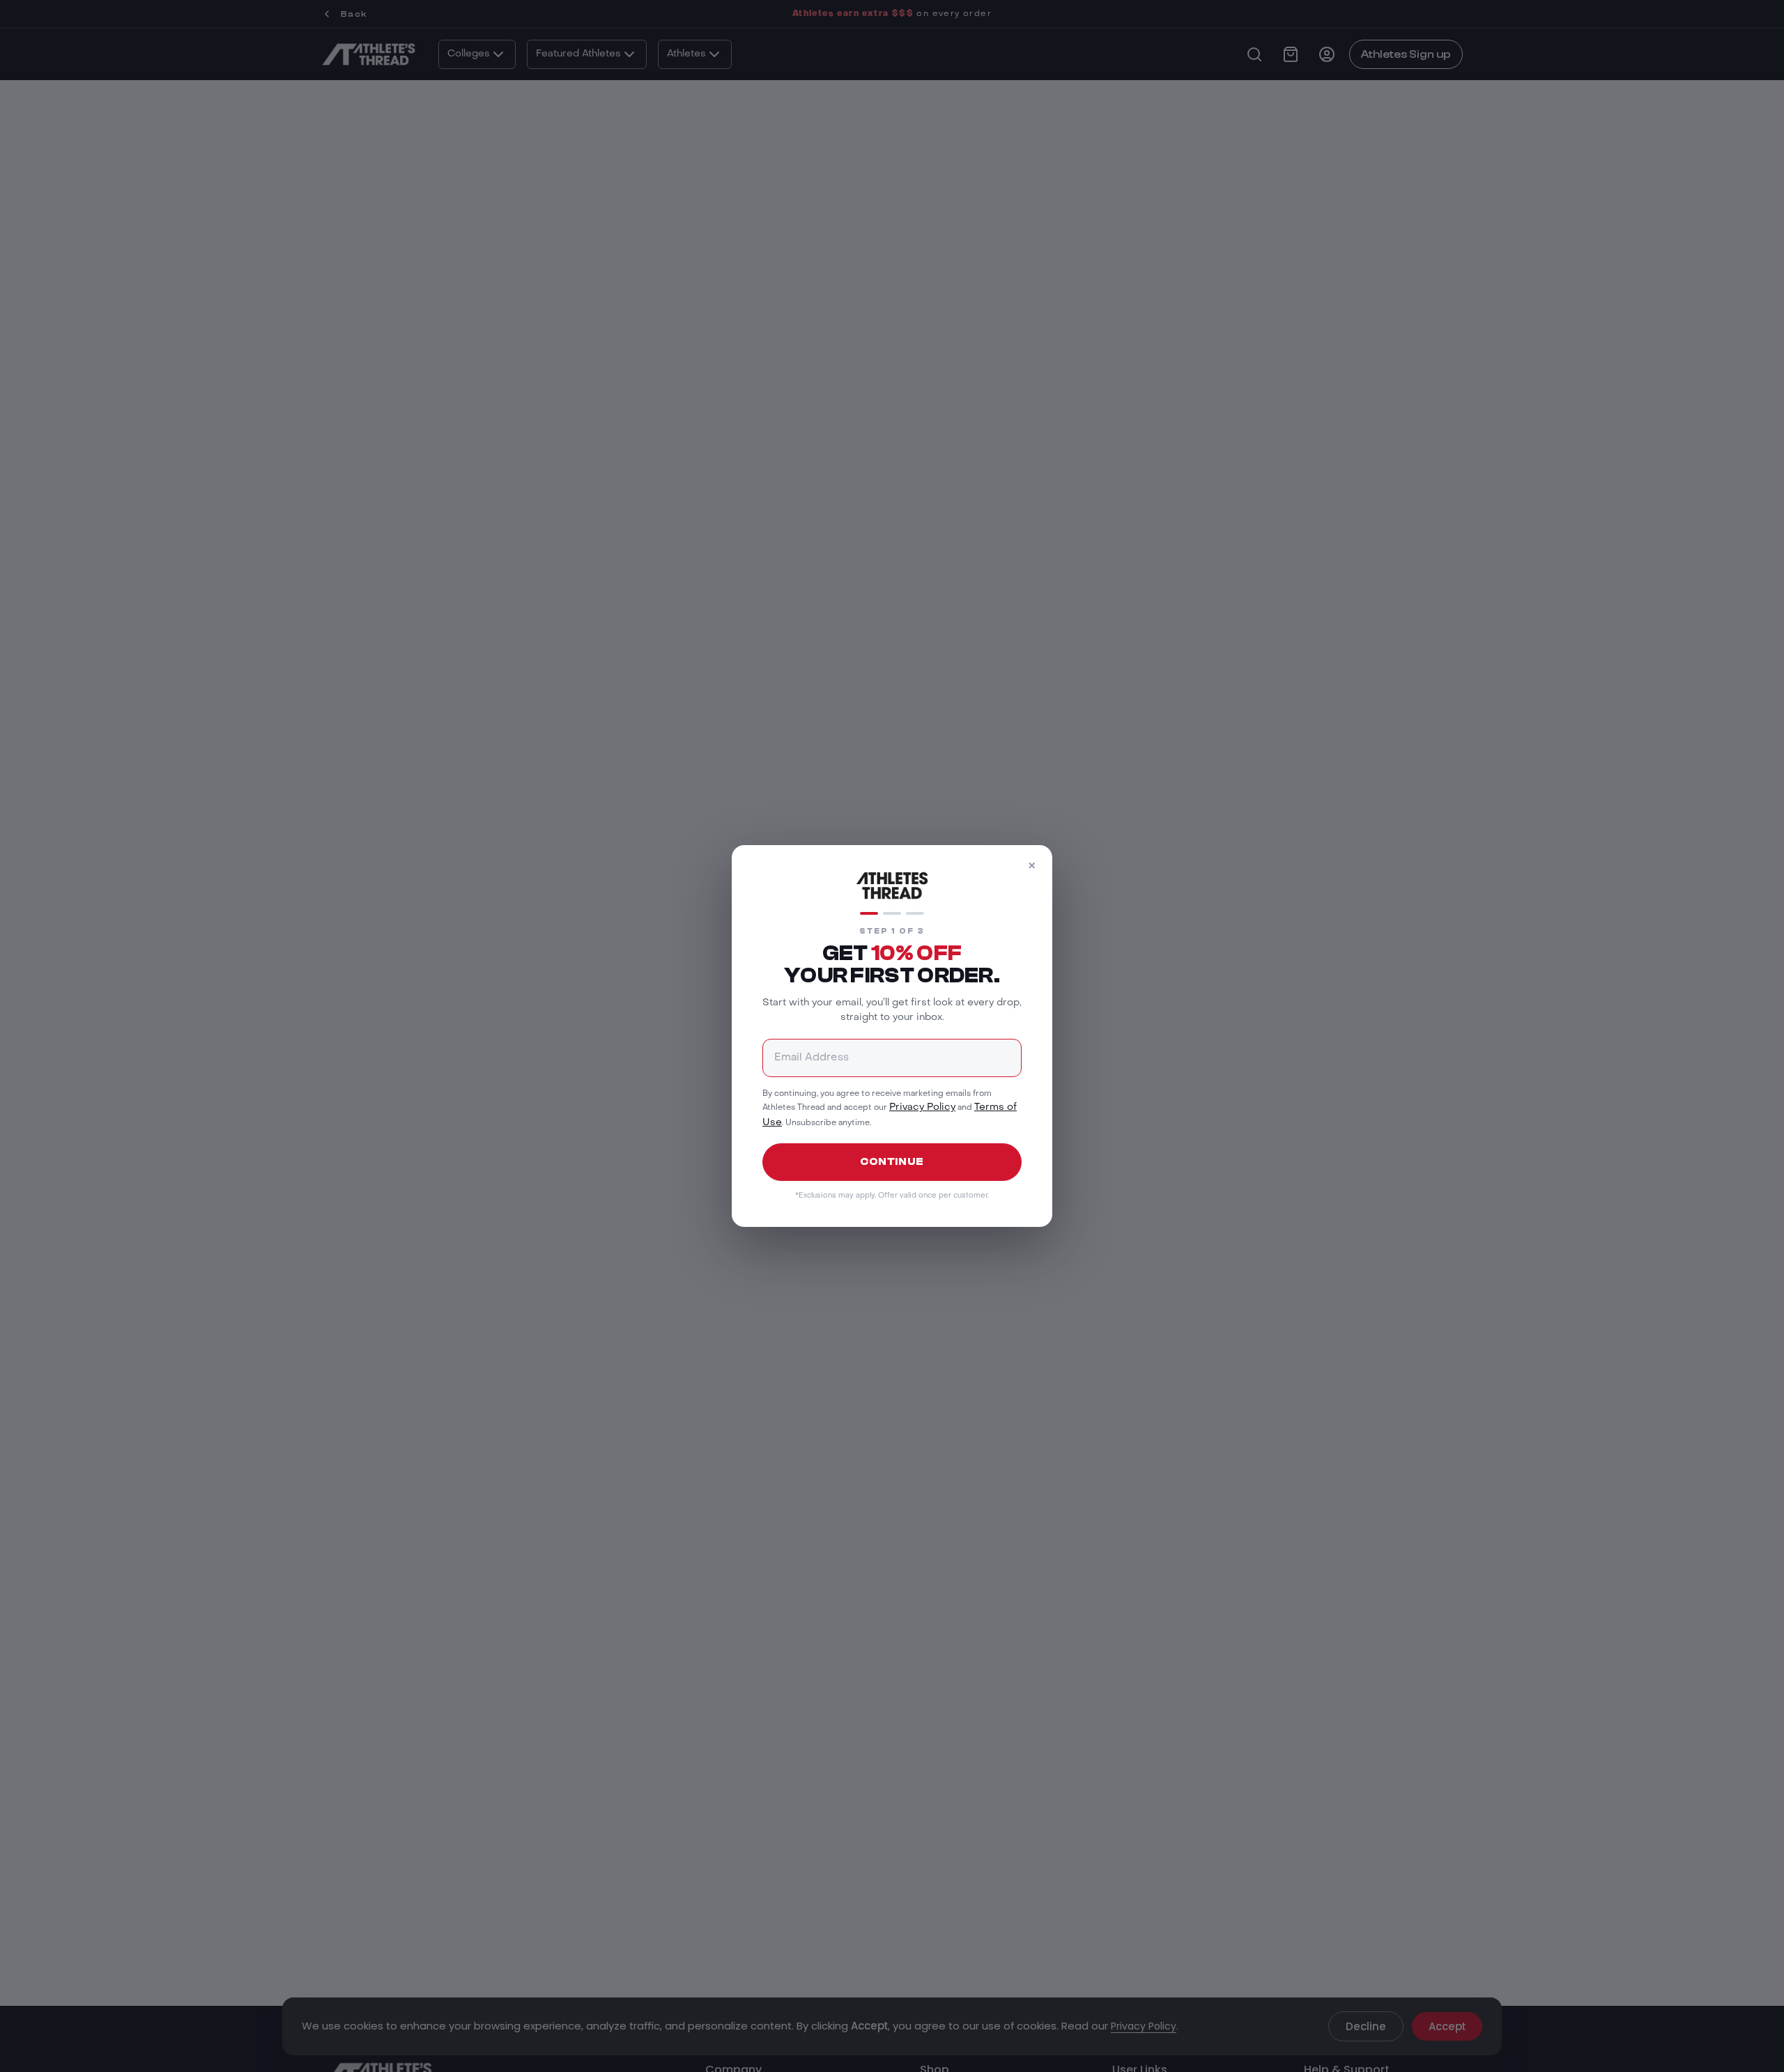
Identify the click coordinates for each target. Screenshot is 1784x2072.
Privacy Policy (922, 1107)
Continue (892, 1162)
